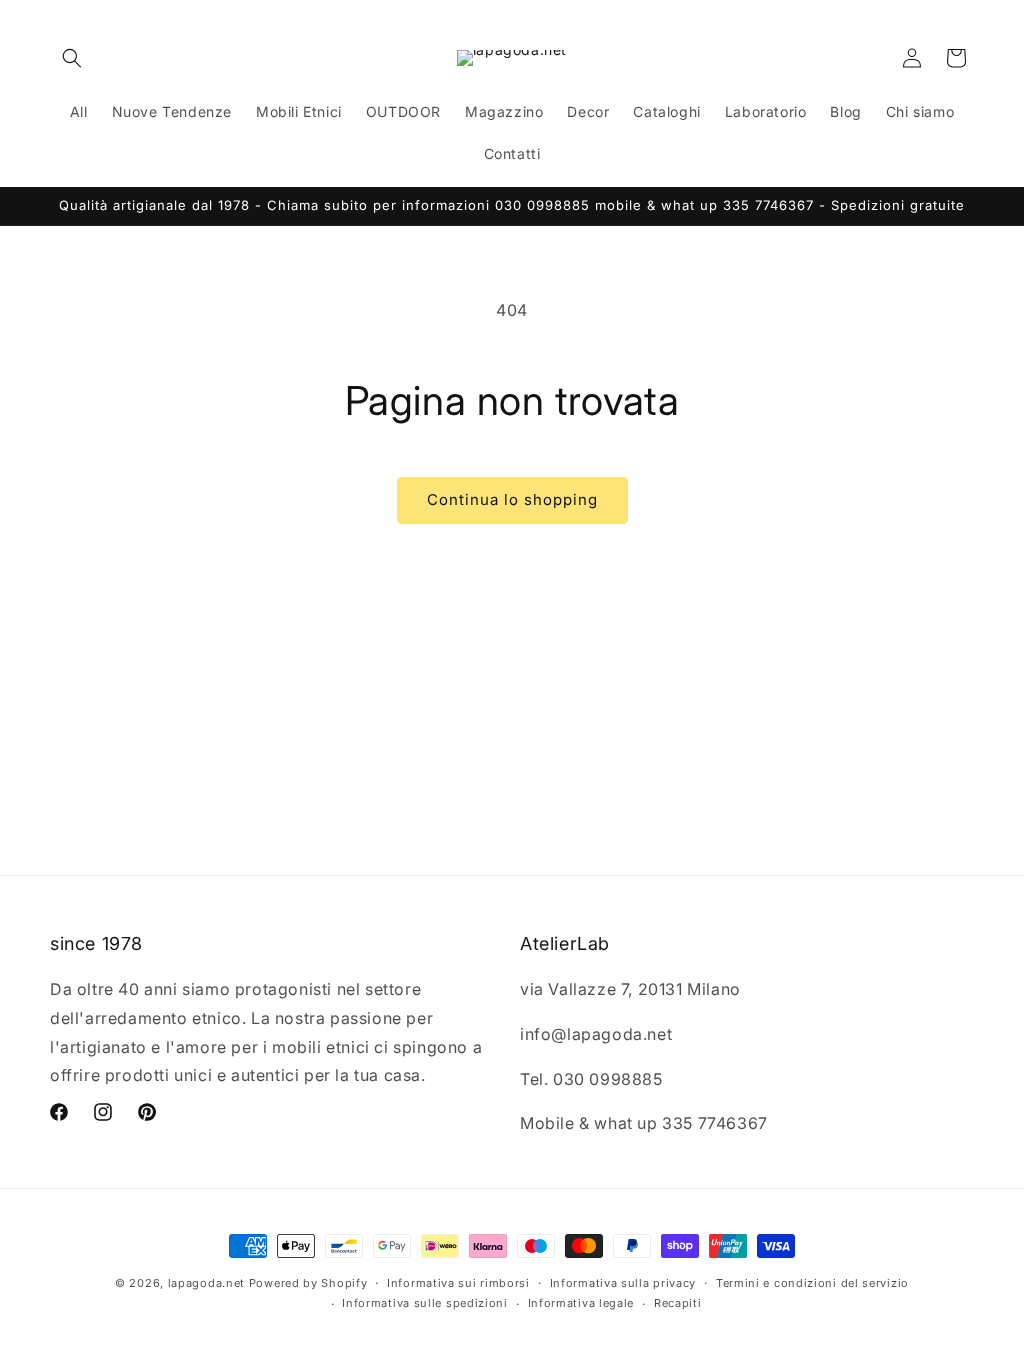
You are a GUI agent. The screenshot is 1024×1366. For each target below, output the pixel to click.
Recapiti (678, 1303)
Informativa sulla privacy (623, 1283)
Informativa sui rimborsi (458, 1283)
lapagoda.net (206, 1283)
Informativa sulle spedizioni (425, 1303)
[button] (72, 58)
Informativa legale (581, 1303)
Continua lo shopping (512, 499)
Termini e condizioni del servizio (812, 1283)
